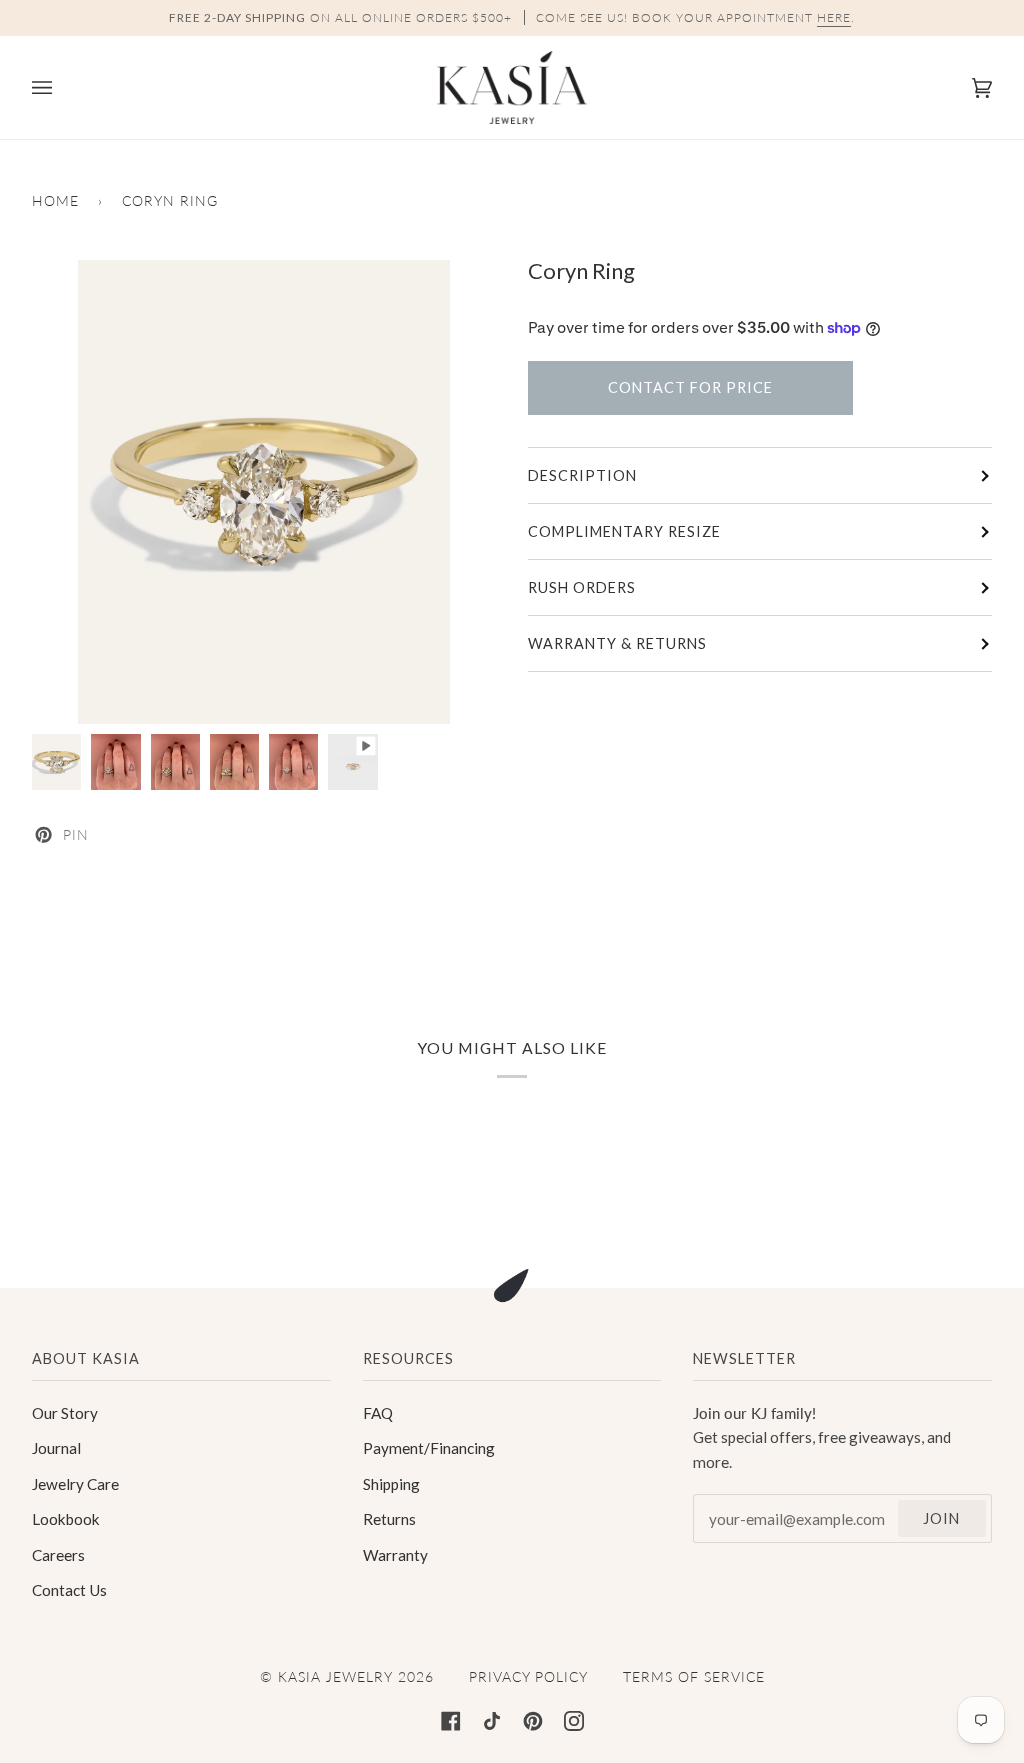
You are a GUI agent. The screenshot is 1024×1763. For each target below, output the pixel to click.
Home (55, 200)
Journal (56, 1448)
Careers (58, 1555)
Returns (389, 1519)
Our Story (65, 1413)
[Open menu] (62, 87)
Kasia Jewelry (335, 1676)
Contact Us (69, 1590)
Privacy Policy (528, 1676)
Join (941, 1518)
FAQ (378, 1413)
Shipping (391, 1484)
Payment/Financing (429, 1448)
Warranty (395, 1555)
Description (582, 475)
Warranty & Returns (617, 643)
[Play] (264, 492)
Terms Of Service (694, 1676)
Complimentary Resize (624, 531)
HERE (834, 17)
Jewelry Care (75, 1484)
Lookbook (66, 1519)
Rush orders (582, 587)
